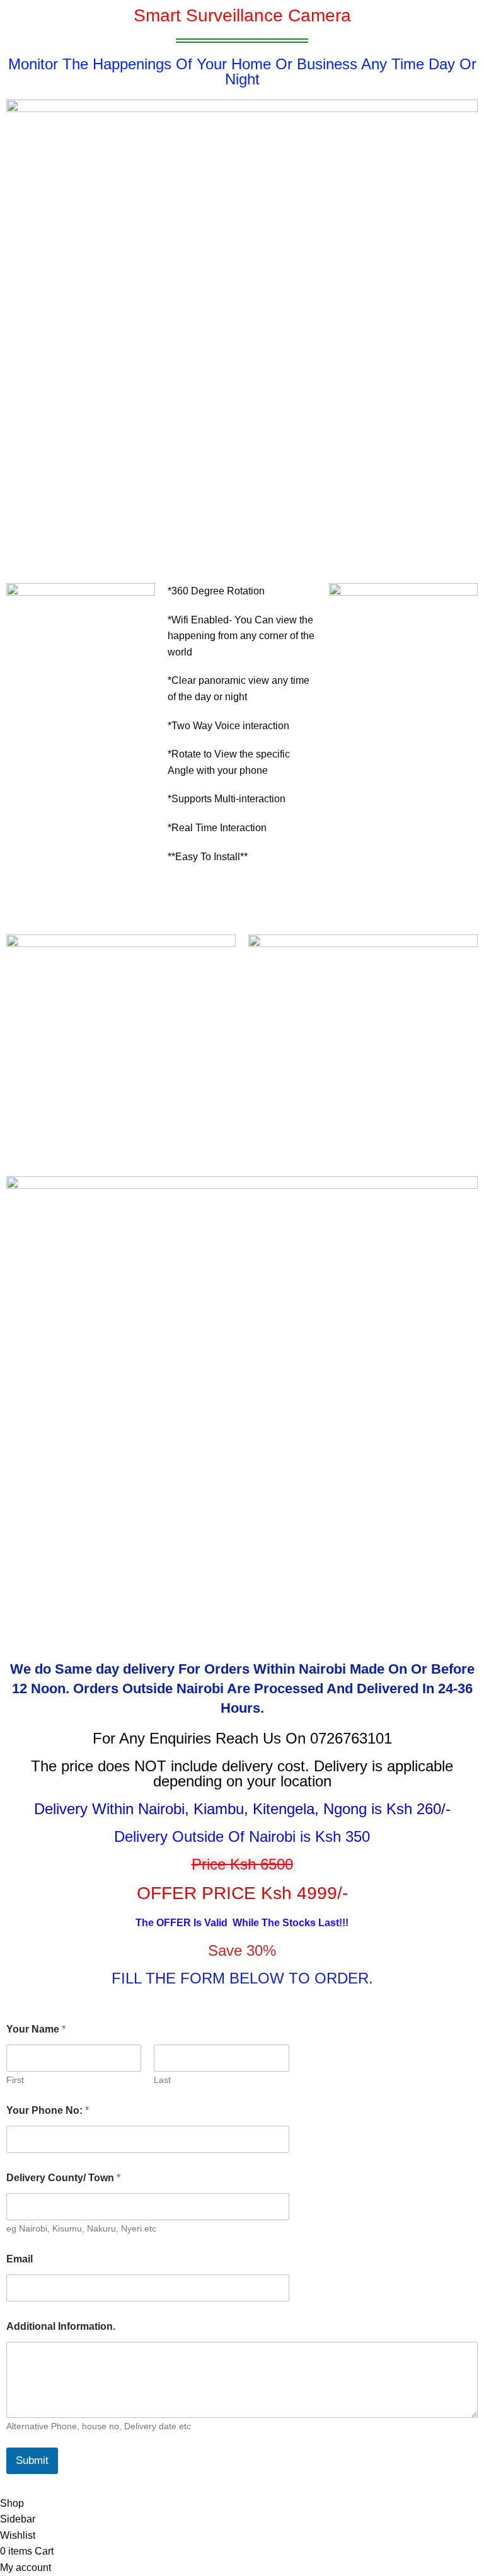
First (15, 2080)
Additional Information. (61, 2326)
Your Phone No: (48, 2110)
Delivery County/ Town (63, 2178)
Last (162, 2080)
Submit (32, 2460)
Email (20, 2259)
